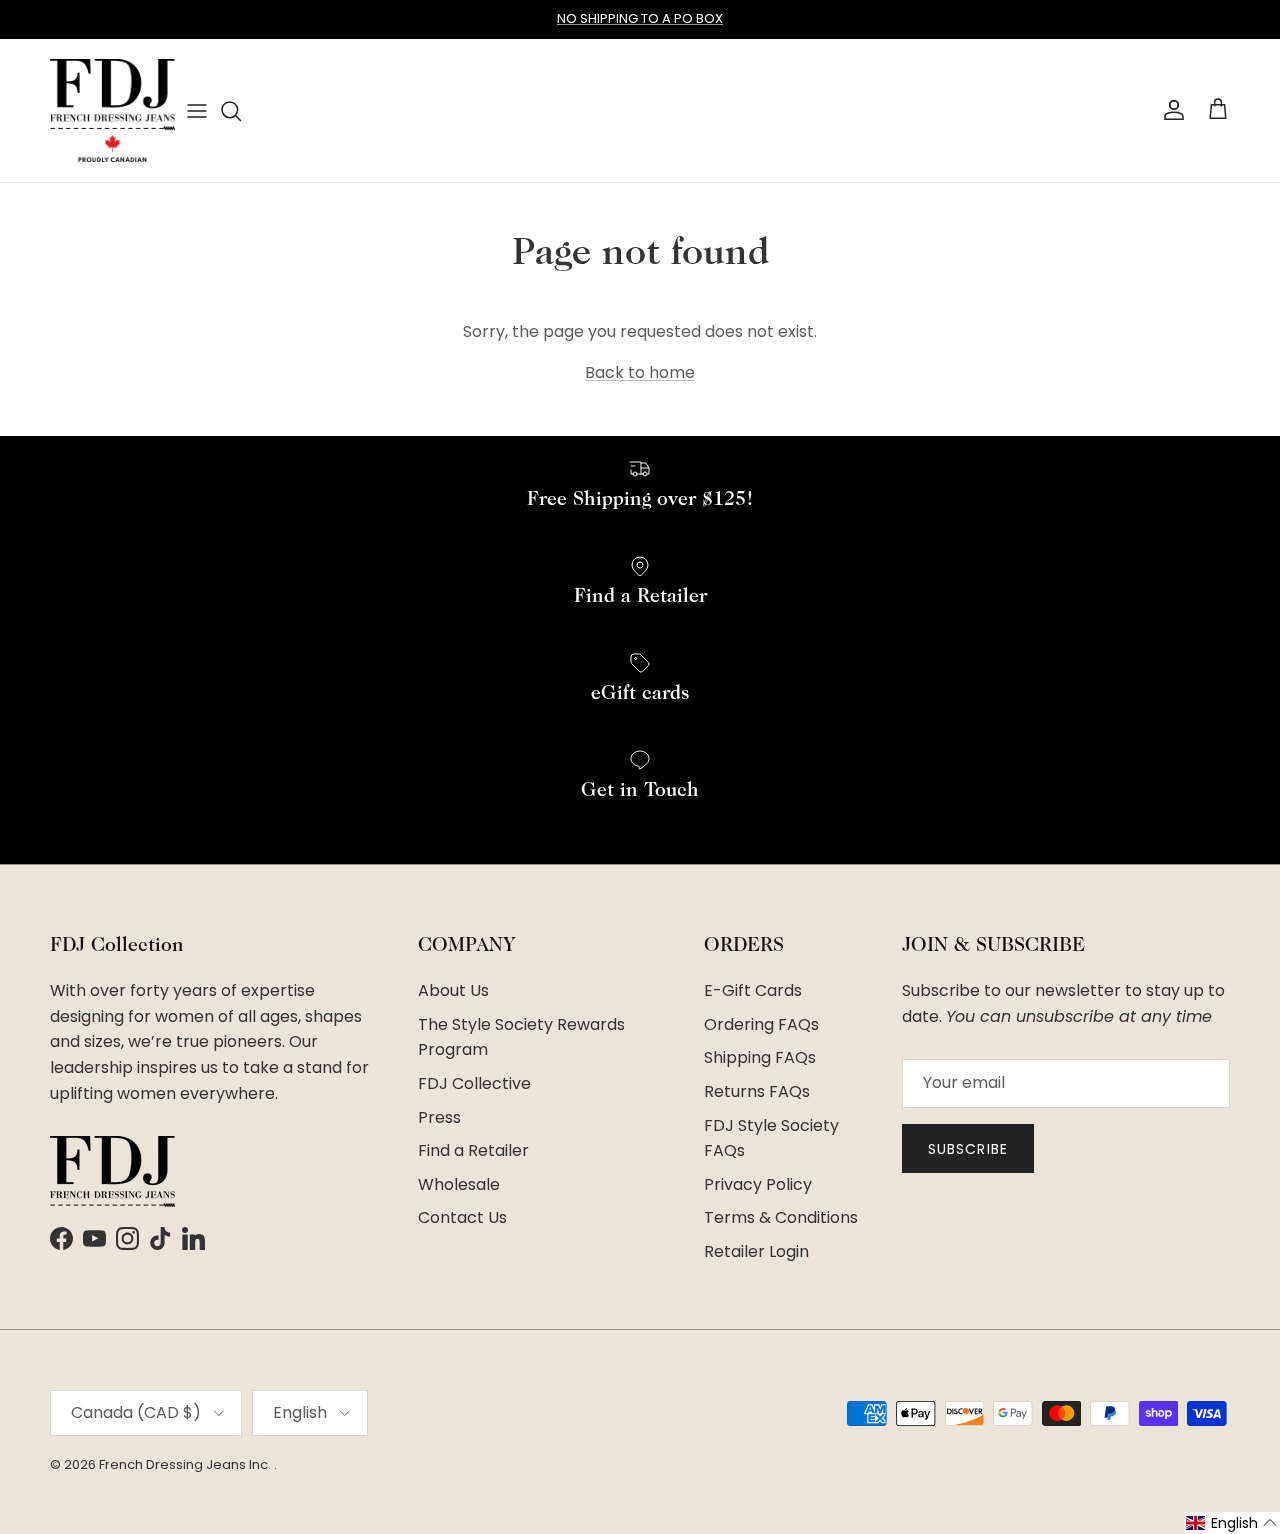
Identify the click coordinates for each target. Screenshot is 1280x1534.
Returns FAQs (757, 1091)
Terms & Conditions (781, 1217)
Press (439, 1117)
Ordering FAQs (761, 1024)
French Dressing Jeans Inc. (186, 1464)
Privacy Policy (758, 1184)
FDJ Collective (474, 1083)
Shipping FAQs (760, 1057)
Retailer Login (756, 1251)
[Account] (1170, 110)
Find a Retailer (473, 1150)
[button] (1232, 1523)
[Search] (231, 111)
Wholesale (459, 1184)
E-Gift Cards (753, 990)
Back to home (640, 372)
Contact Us (462, 1217)
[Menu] (197, 110)
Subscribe (968, 1149)
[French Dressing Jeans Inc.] (112, 110)
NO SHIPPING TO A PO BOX (640, 18)
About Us (453, 990)
